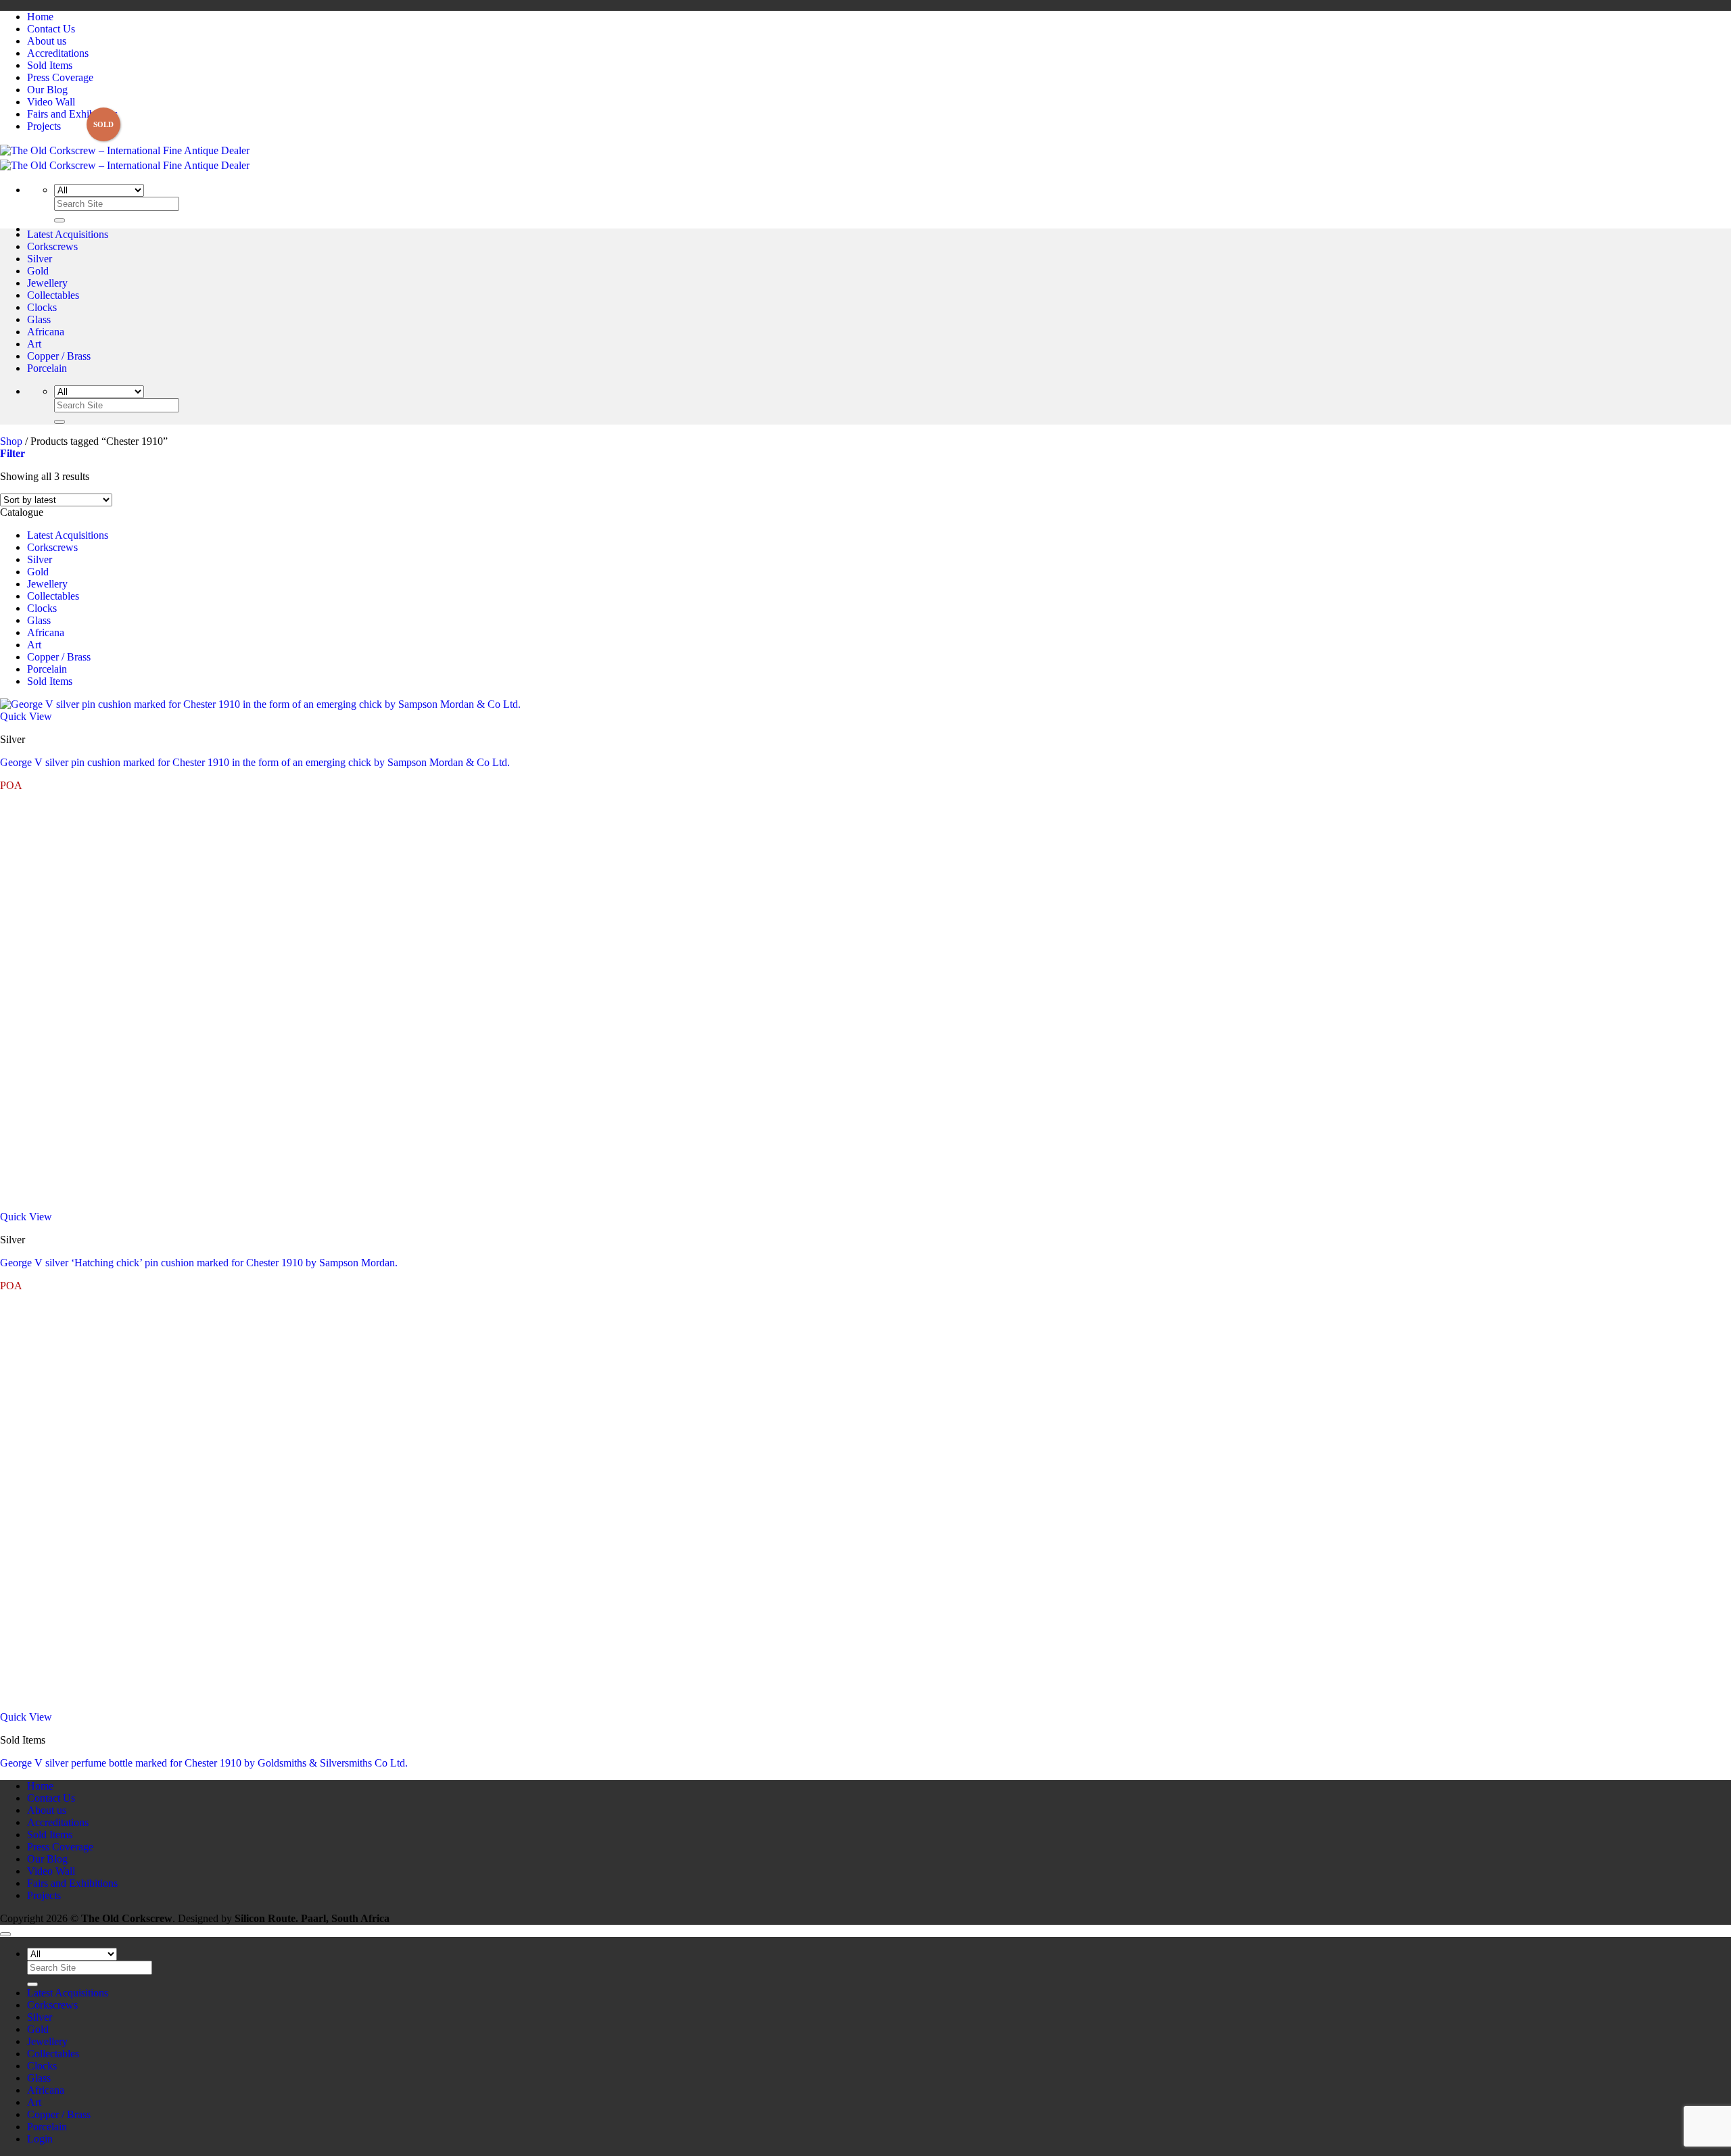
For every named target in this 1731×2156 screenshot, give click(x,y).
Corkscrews (52, 246)
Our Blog (47, 90)
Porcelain (47, 368)
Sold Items (50, 65)
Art (34, 344)
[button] (13, 453)
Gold (38, 271)
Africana (46, 332)
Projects (44, 126)
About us (47, 41)
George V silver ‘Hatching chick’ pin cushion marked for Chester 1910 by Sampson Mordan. (199, 1263)
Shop (11, 441)
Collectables (53, 295)
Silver (40, 259)
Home (40, 17)
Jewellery (47, 283)
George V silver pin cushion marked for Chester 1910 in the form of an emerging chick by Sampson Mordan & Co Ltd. (255, 762)
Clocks (42, 307)
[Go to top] (5, 1934)
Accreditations (58, 53)
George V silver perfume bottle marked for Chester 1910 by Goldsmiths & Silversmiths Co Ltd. (204, 1763)
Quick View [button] (26, 716)
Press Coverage (60, 77)
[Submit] (60, 220)
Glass (39, 319)
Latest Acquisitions (68, 234)
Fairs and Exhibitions (72, 114)
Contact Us (51, 29)
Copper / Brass (59, 356)
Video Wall (51, 102)
